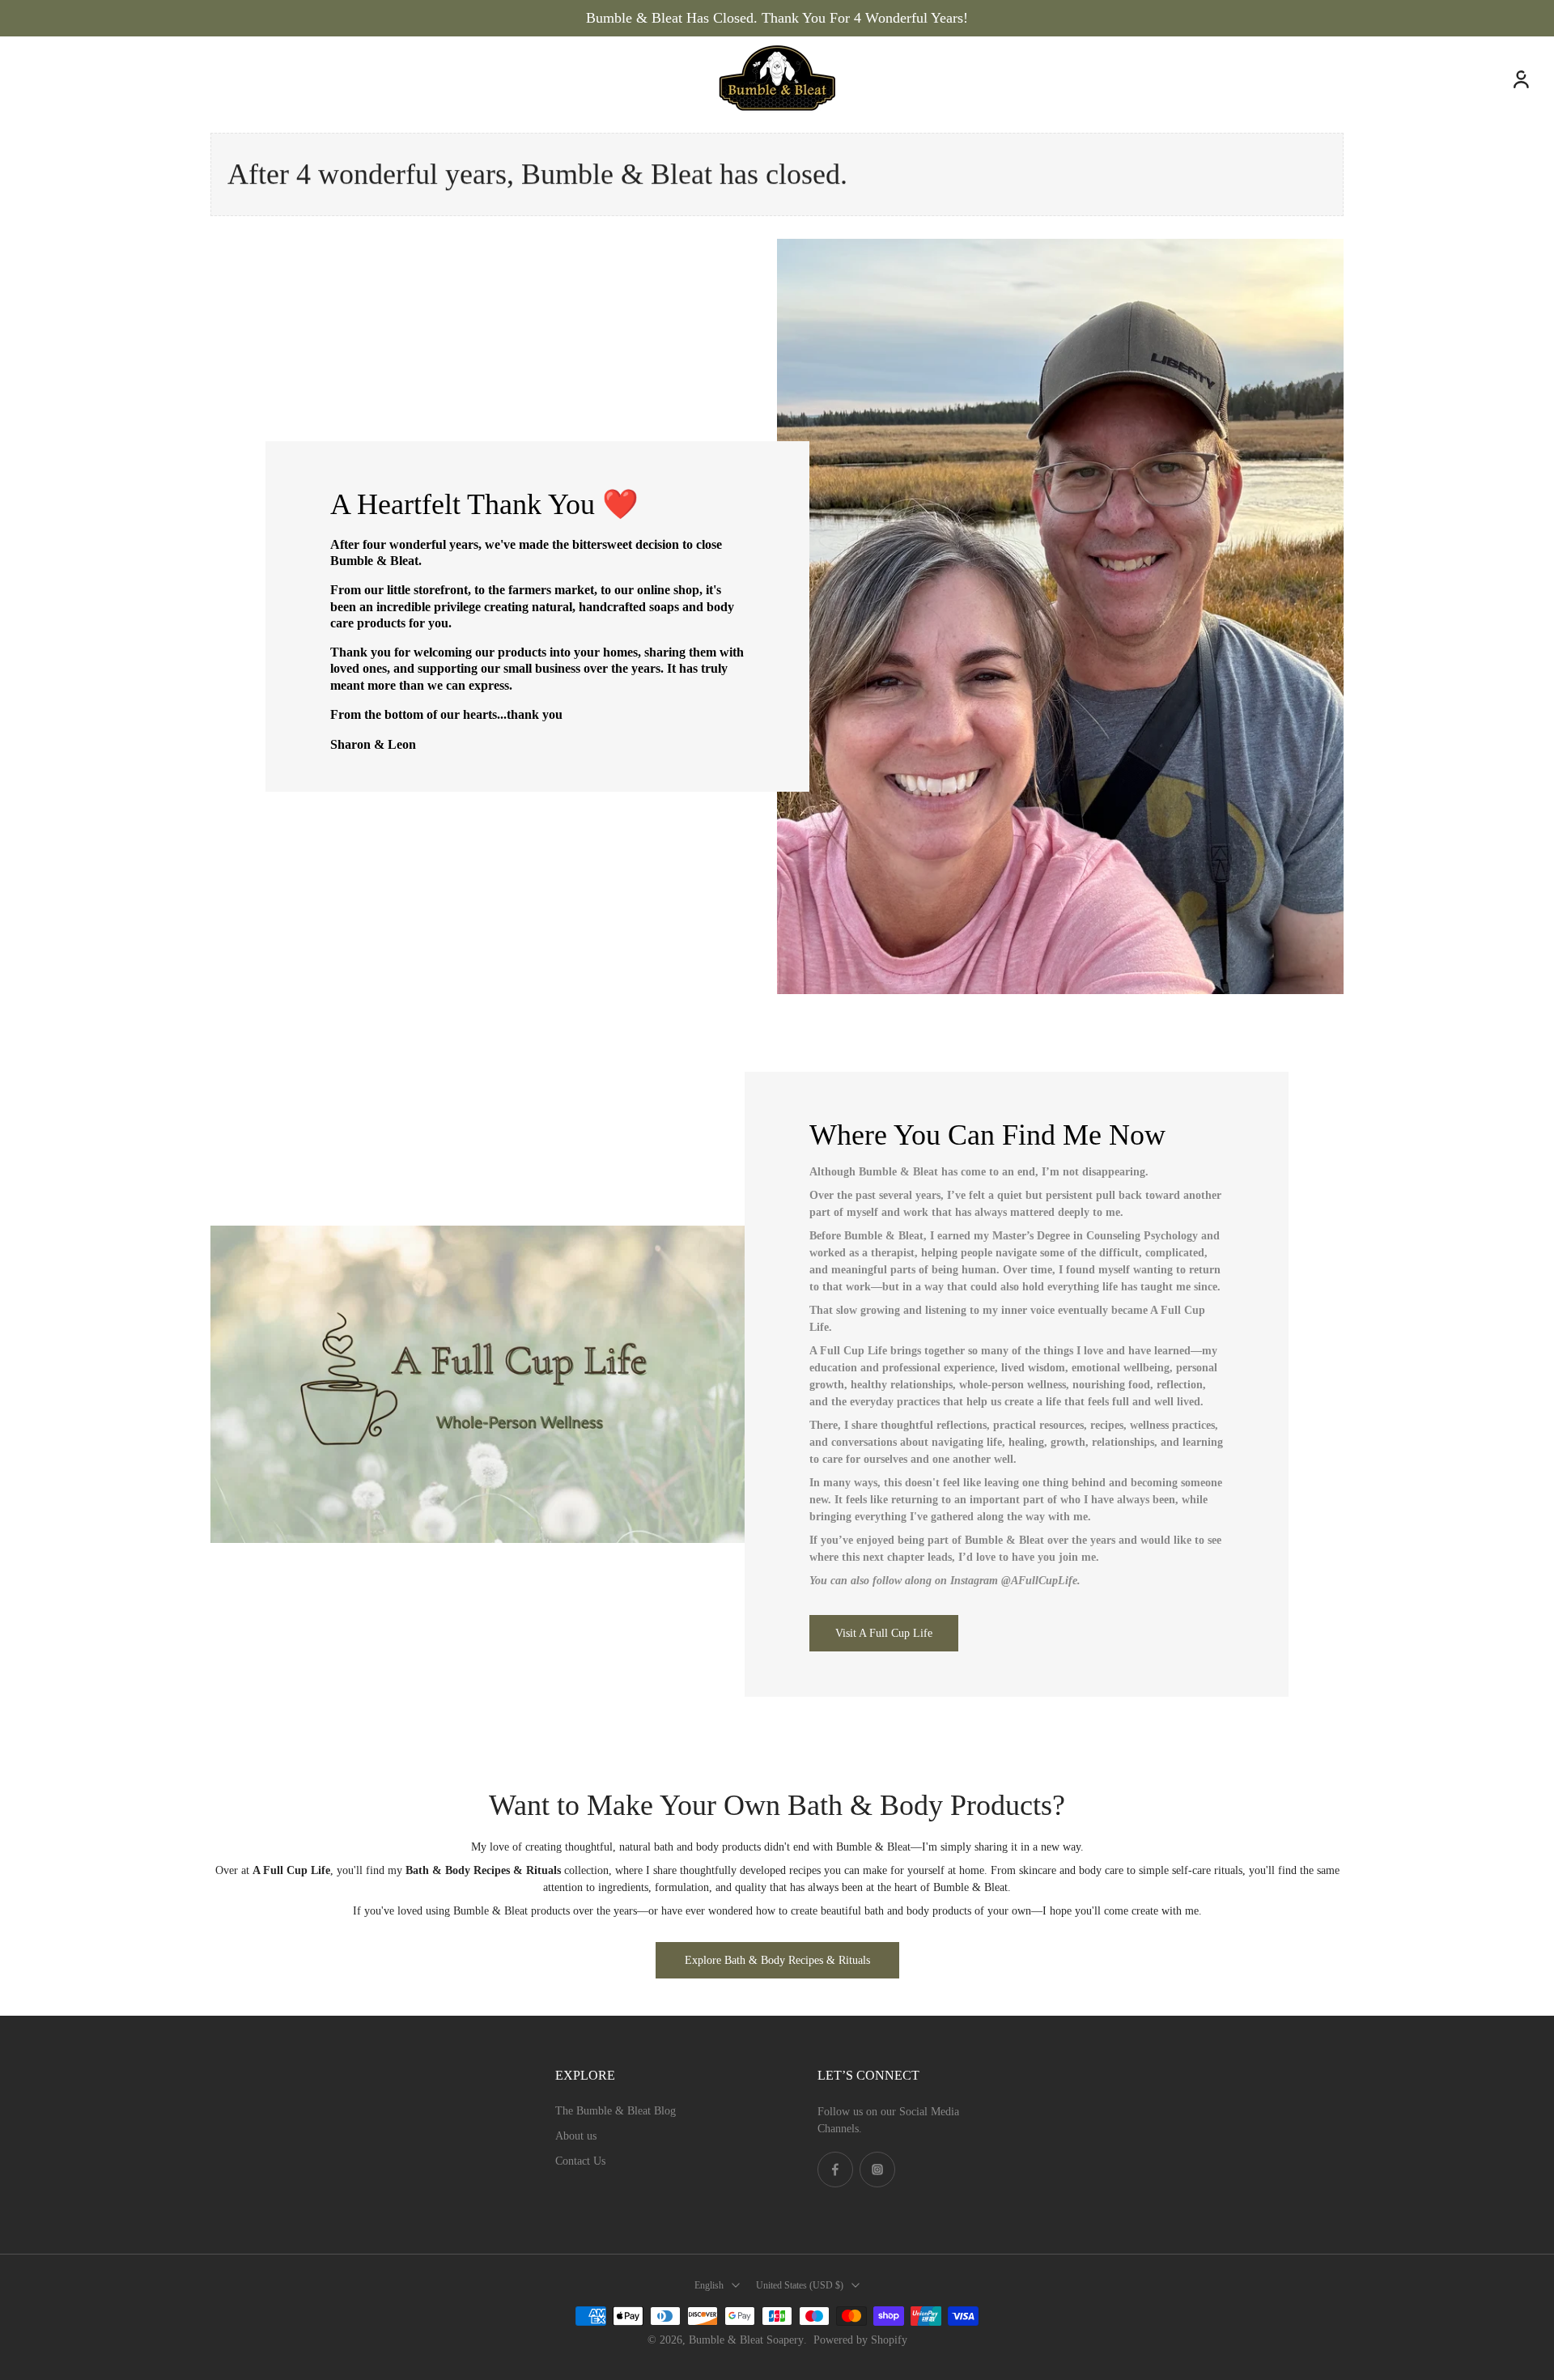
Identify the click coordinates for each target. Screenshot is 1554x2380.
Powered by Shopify (860, 2340)
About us (576, 2136)
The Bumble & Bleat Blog (616, 2111)
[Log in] (1520, 79)
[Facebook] (835, 2170)
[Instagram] (877, 2170)
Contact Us (580, 2161)
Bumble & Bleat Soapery (746, 2340)
